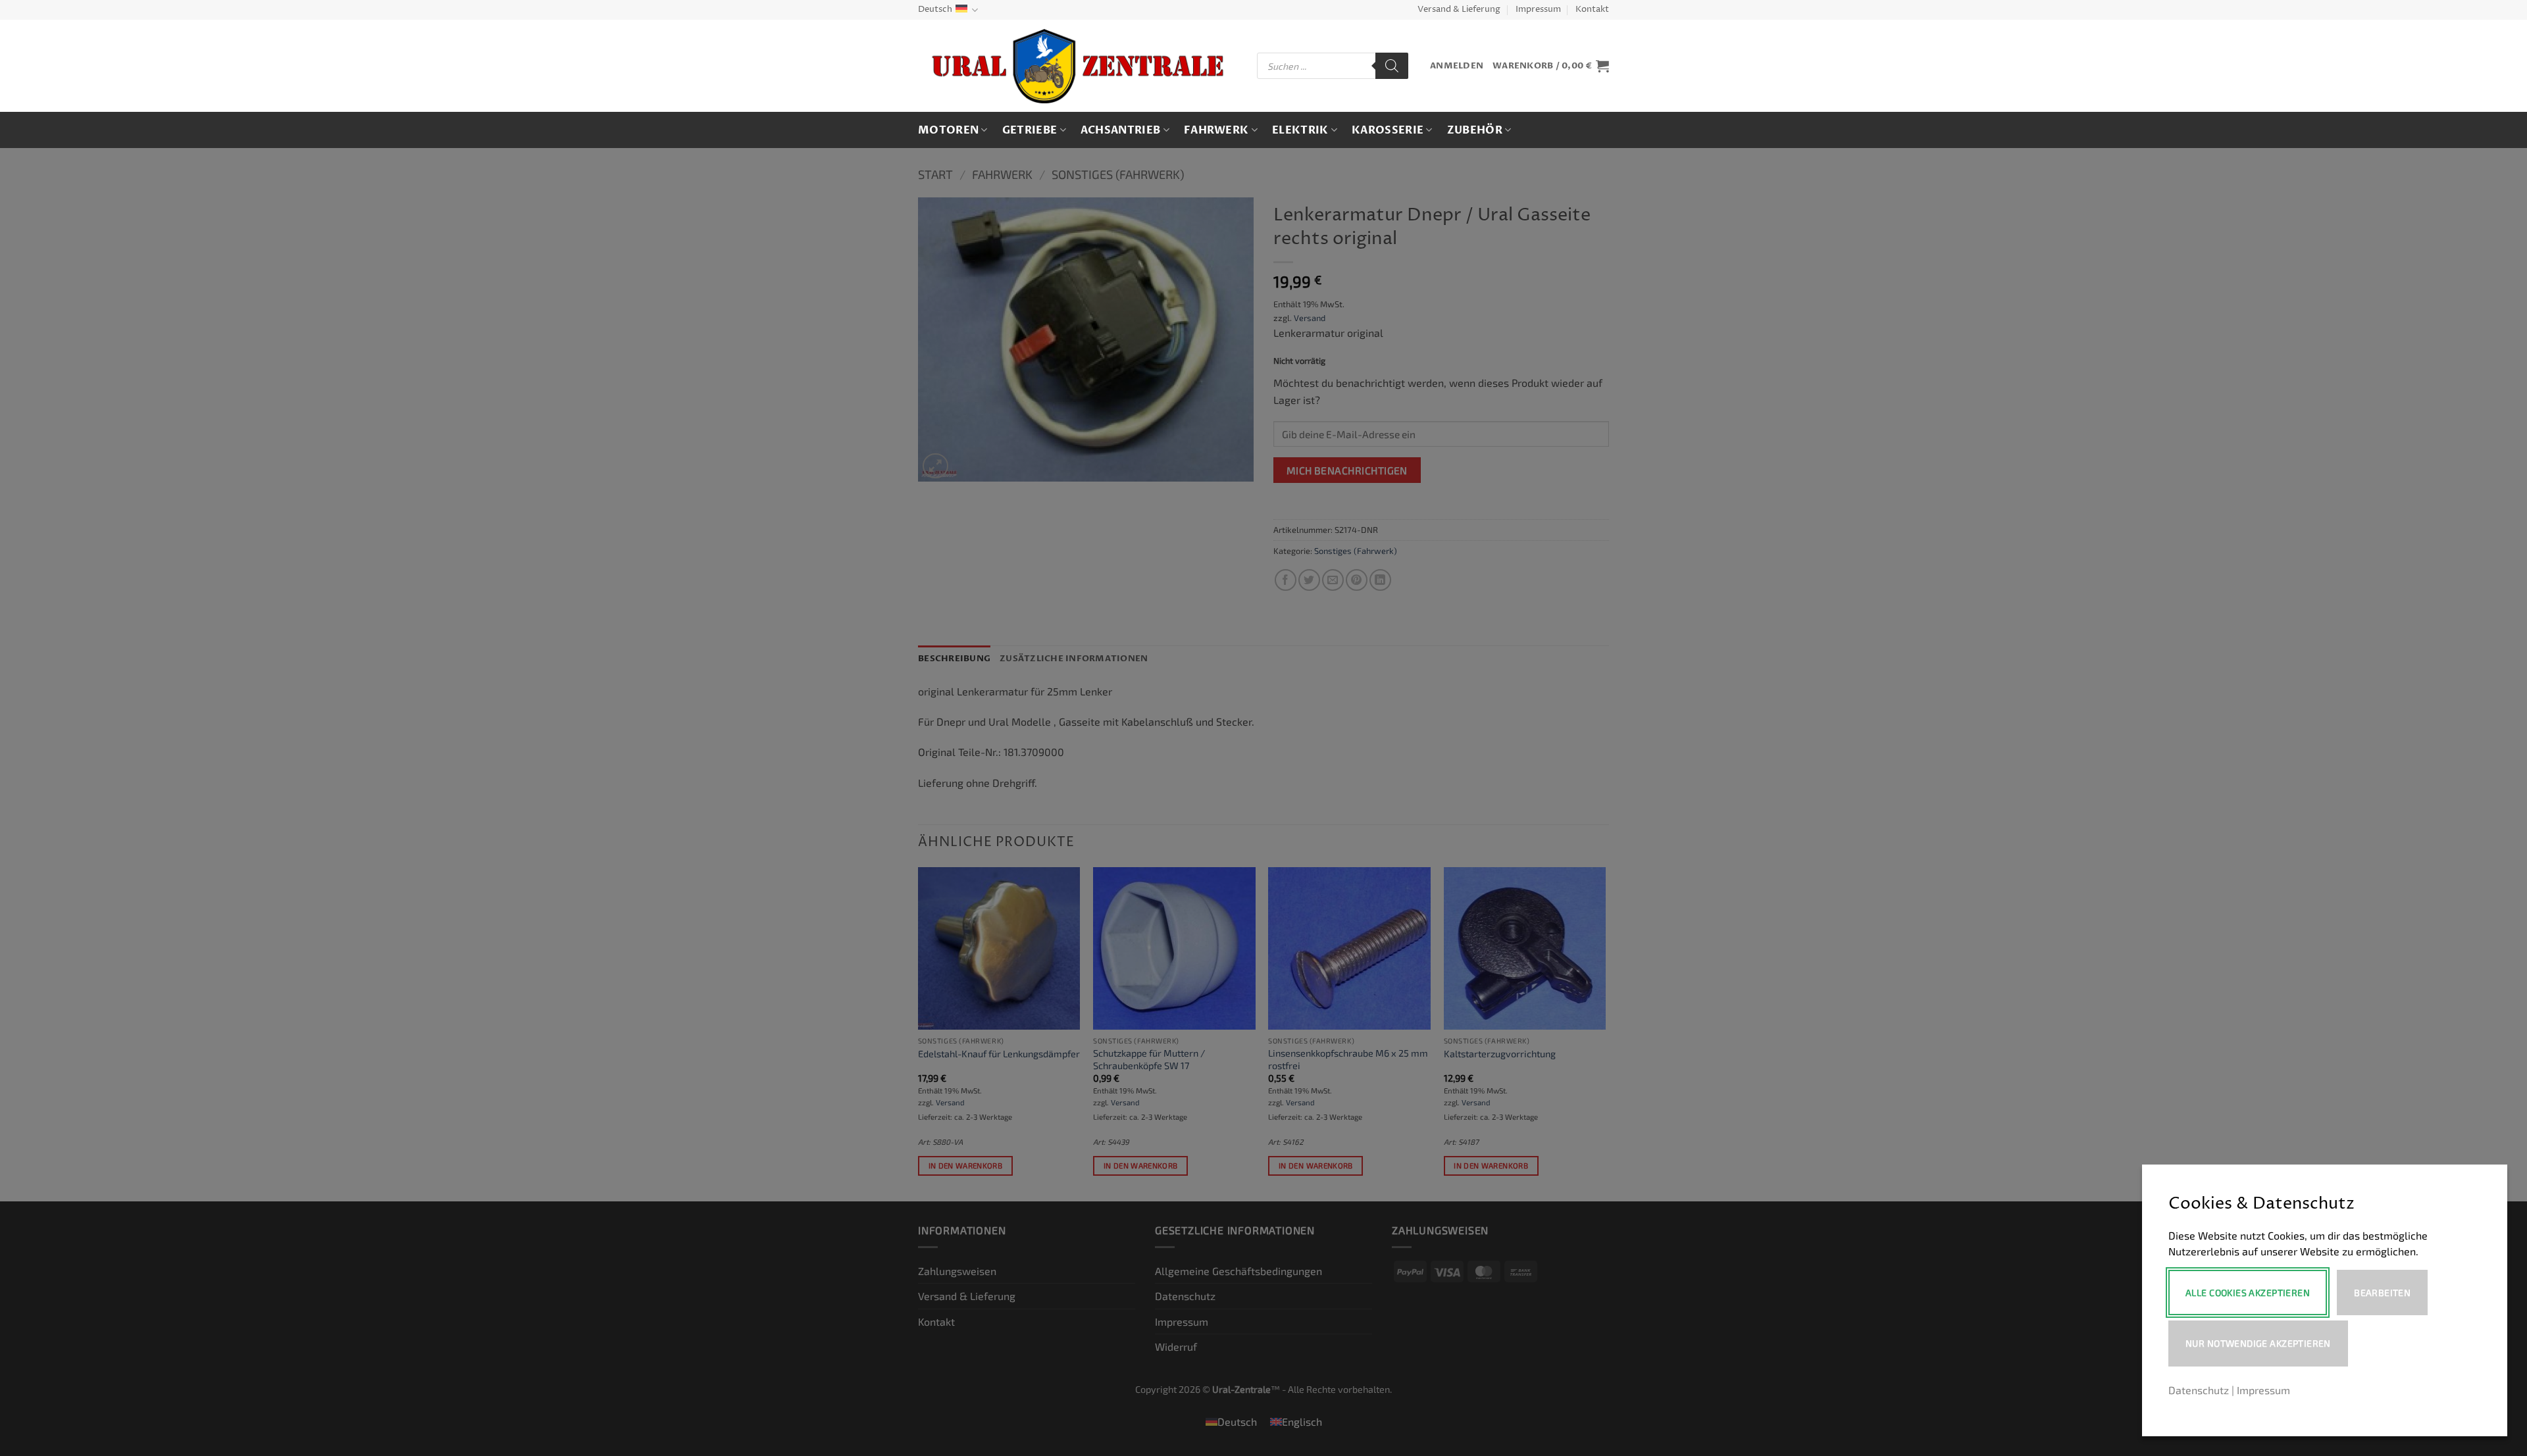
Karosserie (1388, 130)
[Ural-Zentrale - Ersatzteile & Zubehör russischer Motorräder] (1078, 66)
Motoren (948, 130)
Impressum (1538, 10)
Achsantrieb (1121, 130)
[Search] (1392, 66)
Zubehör (1475, 130)
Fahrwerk (1216, 130)
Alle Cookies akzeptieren (2248, 1293)
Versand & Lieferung (1459, 10)
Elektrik (1300, 130)
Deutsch (935, 10)
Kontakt (1592, 10)
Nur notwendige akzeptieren (2258, 1343)
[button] (1457, 66)
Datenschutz (2199, 1390)
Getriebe (1030, 130)
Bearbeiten (2382, 1293)
